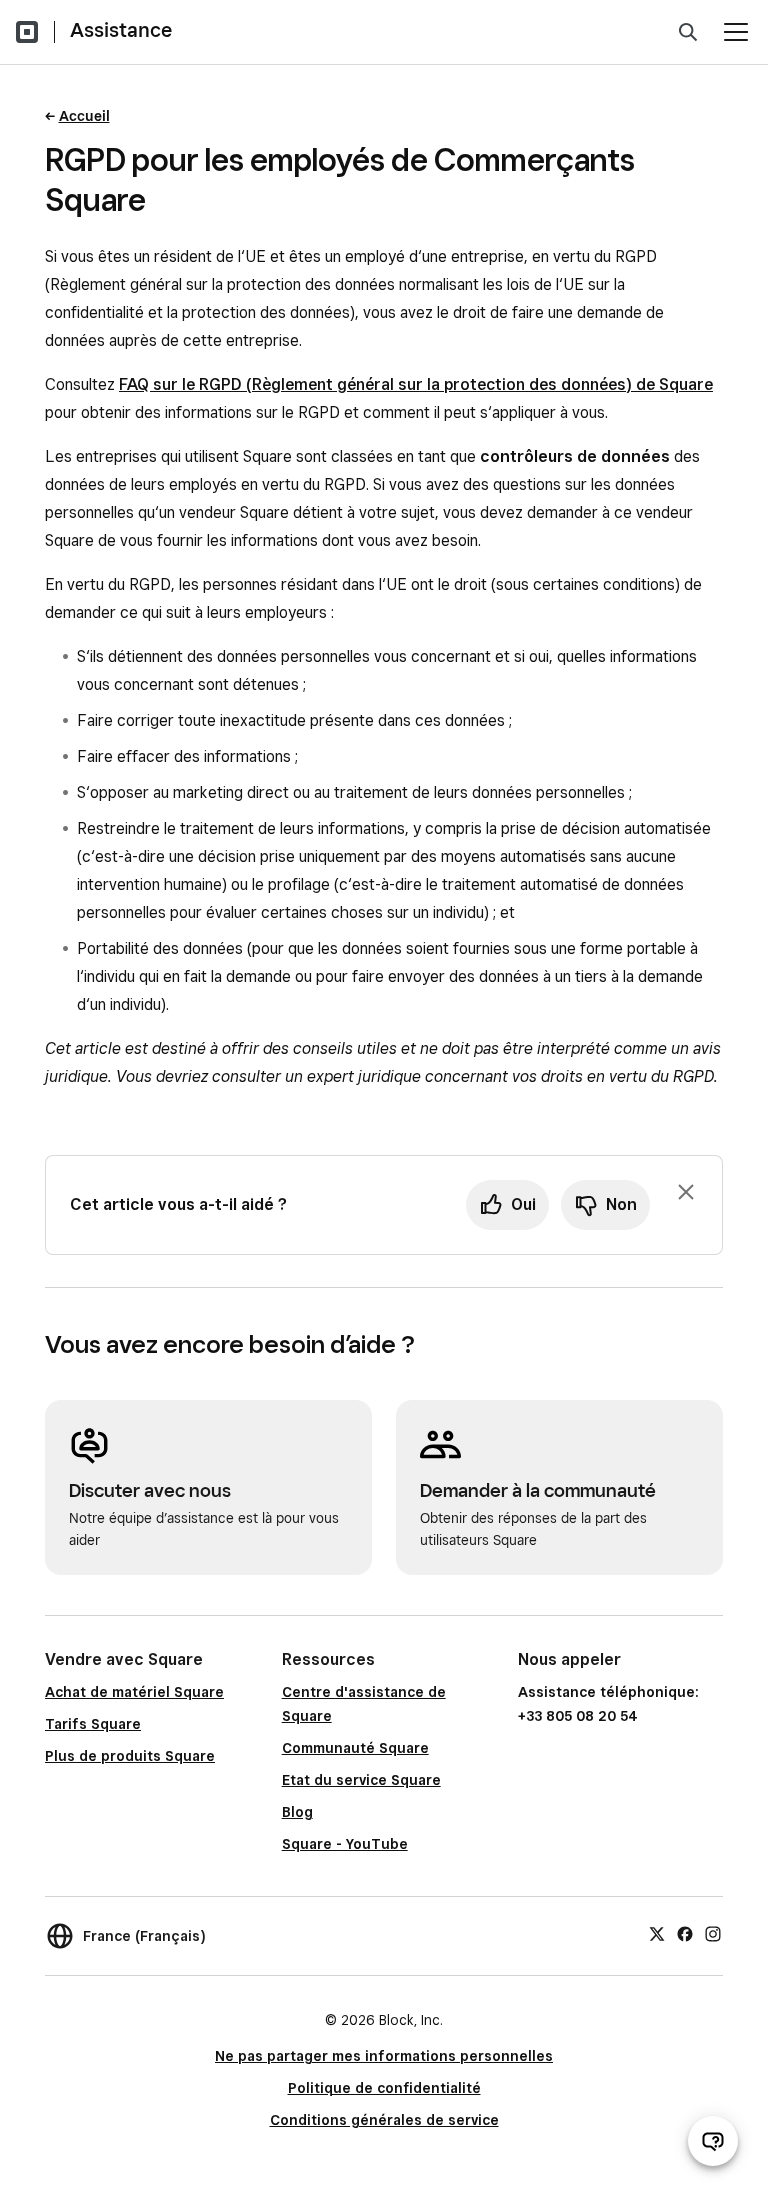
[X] (657, 1933)
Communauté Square (355, 1748)
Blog (297, 1812)
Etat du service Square (361, 1780)
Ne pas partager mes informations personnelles (384, 2056)
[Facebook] (685, 1933)
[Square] (27, 32)
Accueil (84, 116)
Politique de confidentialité (384, 2088)
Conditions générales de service (384, 2120)
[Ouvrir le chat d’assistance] (713, 2141)
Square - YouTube (345, 1844)
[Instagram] (713, 1933)
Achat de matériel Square (134, 1692)
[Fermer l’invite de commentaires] (686, 1192)
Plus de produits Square (130, 1756)
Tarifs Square (93, 1724)
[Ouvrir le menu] (736, 32)
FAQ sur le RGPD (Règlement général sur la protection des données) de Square (416, 384)
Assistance (121, 30)
